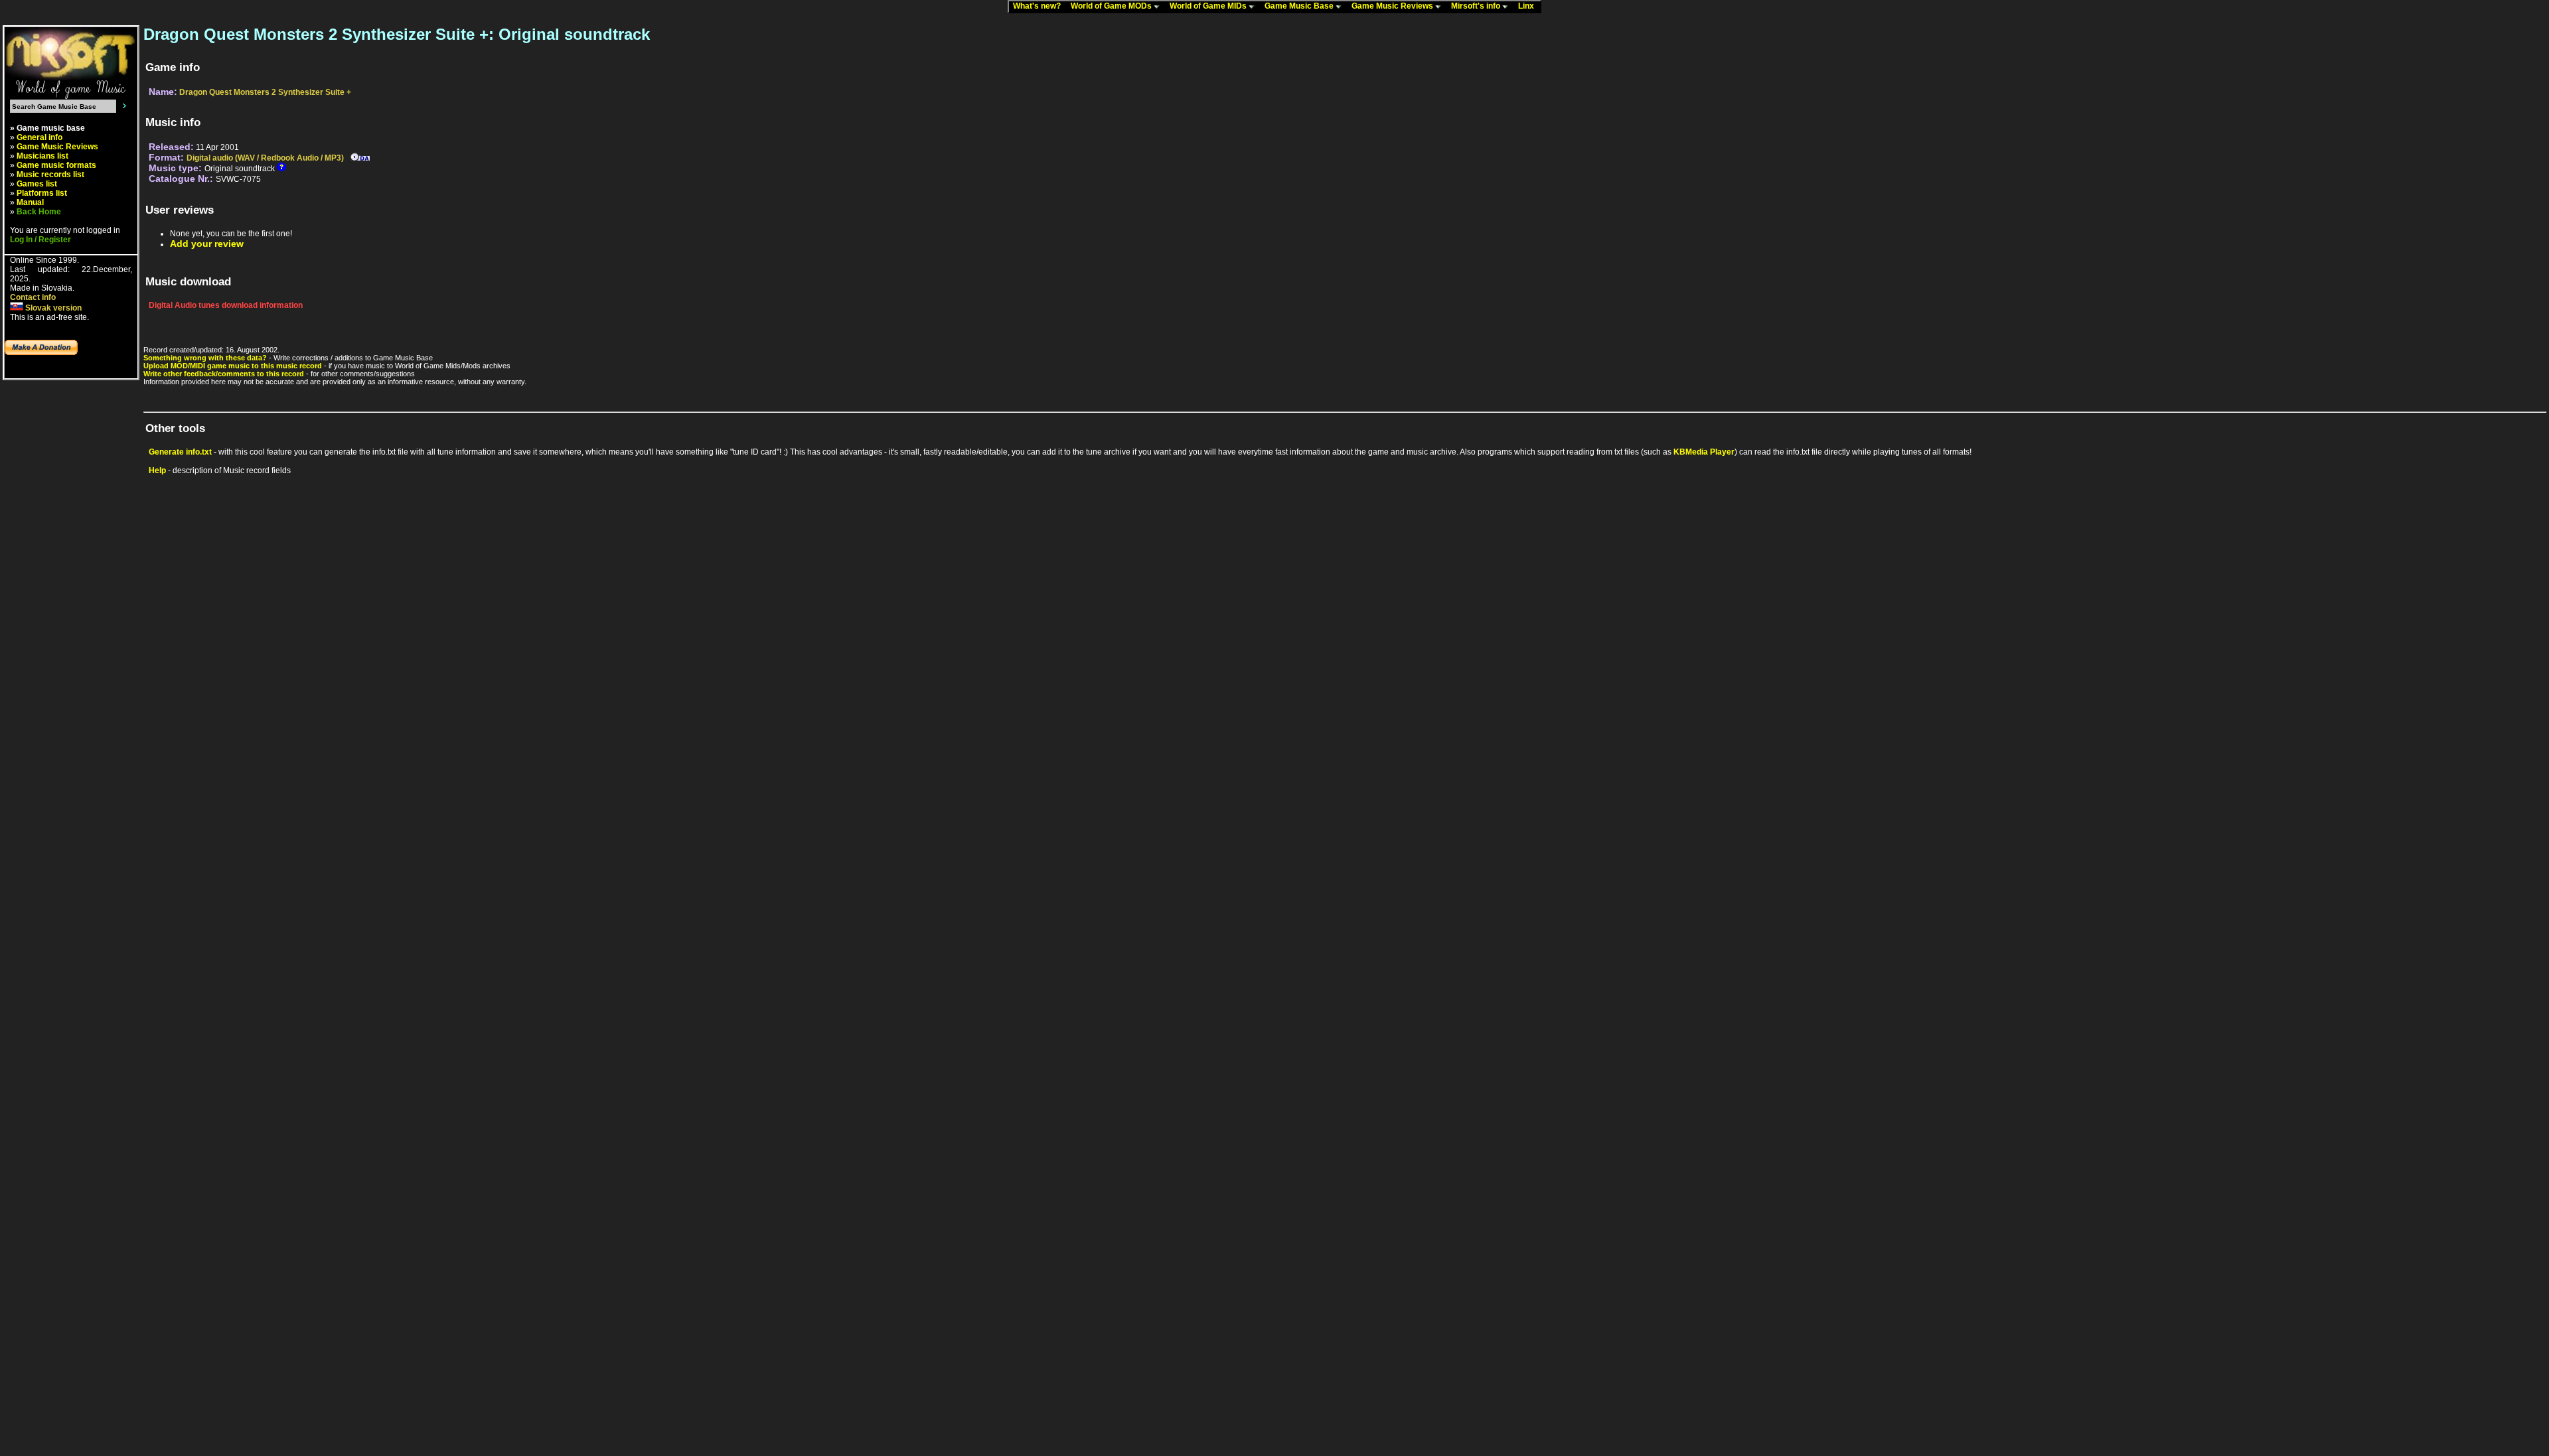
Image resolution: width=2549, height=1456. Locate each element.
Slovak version (52, 308)
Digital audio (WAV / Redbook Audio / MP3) (265, 158)
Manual (30, 202)
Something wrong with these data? (205, 358)
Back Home (39, 212)
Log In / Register (40, 240)
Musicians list (42, 156)
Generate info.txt (180, 452)
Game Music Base (1300, 6)
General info (39, 137)
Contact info (33, 297)
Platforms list (42, 193)
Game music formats (56, 165)
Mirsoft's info (1477, 6)
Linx (1529, 6)
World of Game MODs (1112, 6)
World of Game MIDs (1209, 6)
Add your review (207, 244)
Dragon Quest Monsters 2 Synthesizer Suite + (265, 92)
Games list (37, 184)
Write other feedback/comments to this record (224, 374)
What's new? (1040, 6)
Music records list (50, 175)
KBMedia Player (1704, 452)
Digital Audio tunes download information (226, 305)
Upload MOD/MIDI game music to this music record (233, 366)
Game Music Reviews (1393, 6)
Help (157, 471)
